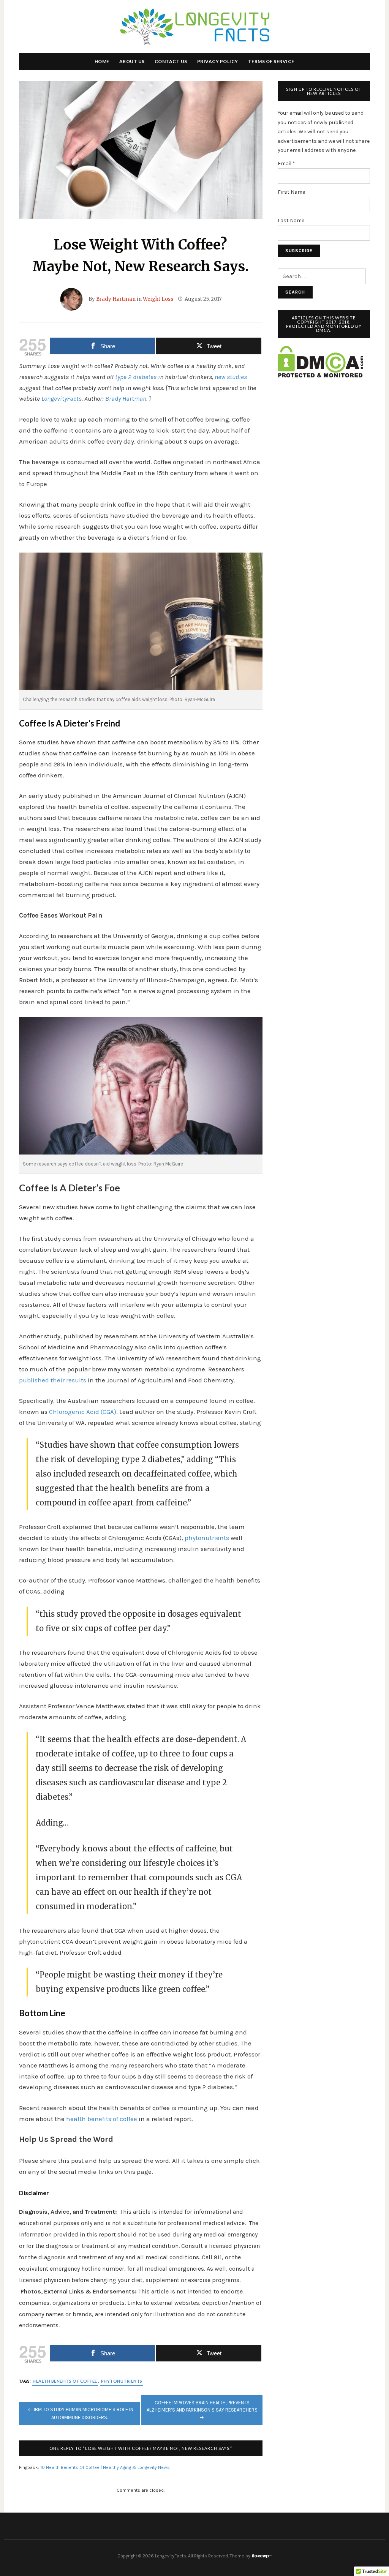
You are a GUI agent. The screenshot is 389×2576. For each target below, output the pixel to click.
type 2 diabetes (136, 377)
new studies (231, 377)
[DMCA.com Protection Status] (320, 361)
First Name (291, 192)
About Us (132, 61)
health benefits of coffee (102, 2119)
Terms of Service (271, 61)
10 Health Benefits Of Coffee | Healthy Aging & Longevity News (105, 2467)
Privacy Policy (218, 61)
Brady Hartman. (126, 398)
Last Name (291, 220)
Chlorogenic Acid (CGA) (83, 1412)
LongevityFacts (62, 398)
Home (102, 61)
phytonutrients (207, 1538)
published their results (53, 1380)
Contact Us (171, 61)
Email (286, 163)
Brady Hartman (116, 299)
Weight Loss (158, 299)
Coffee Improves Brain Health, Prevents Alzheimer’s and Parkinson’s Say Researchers (202, 2406)
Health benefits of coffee (65, 2381)
